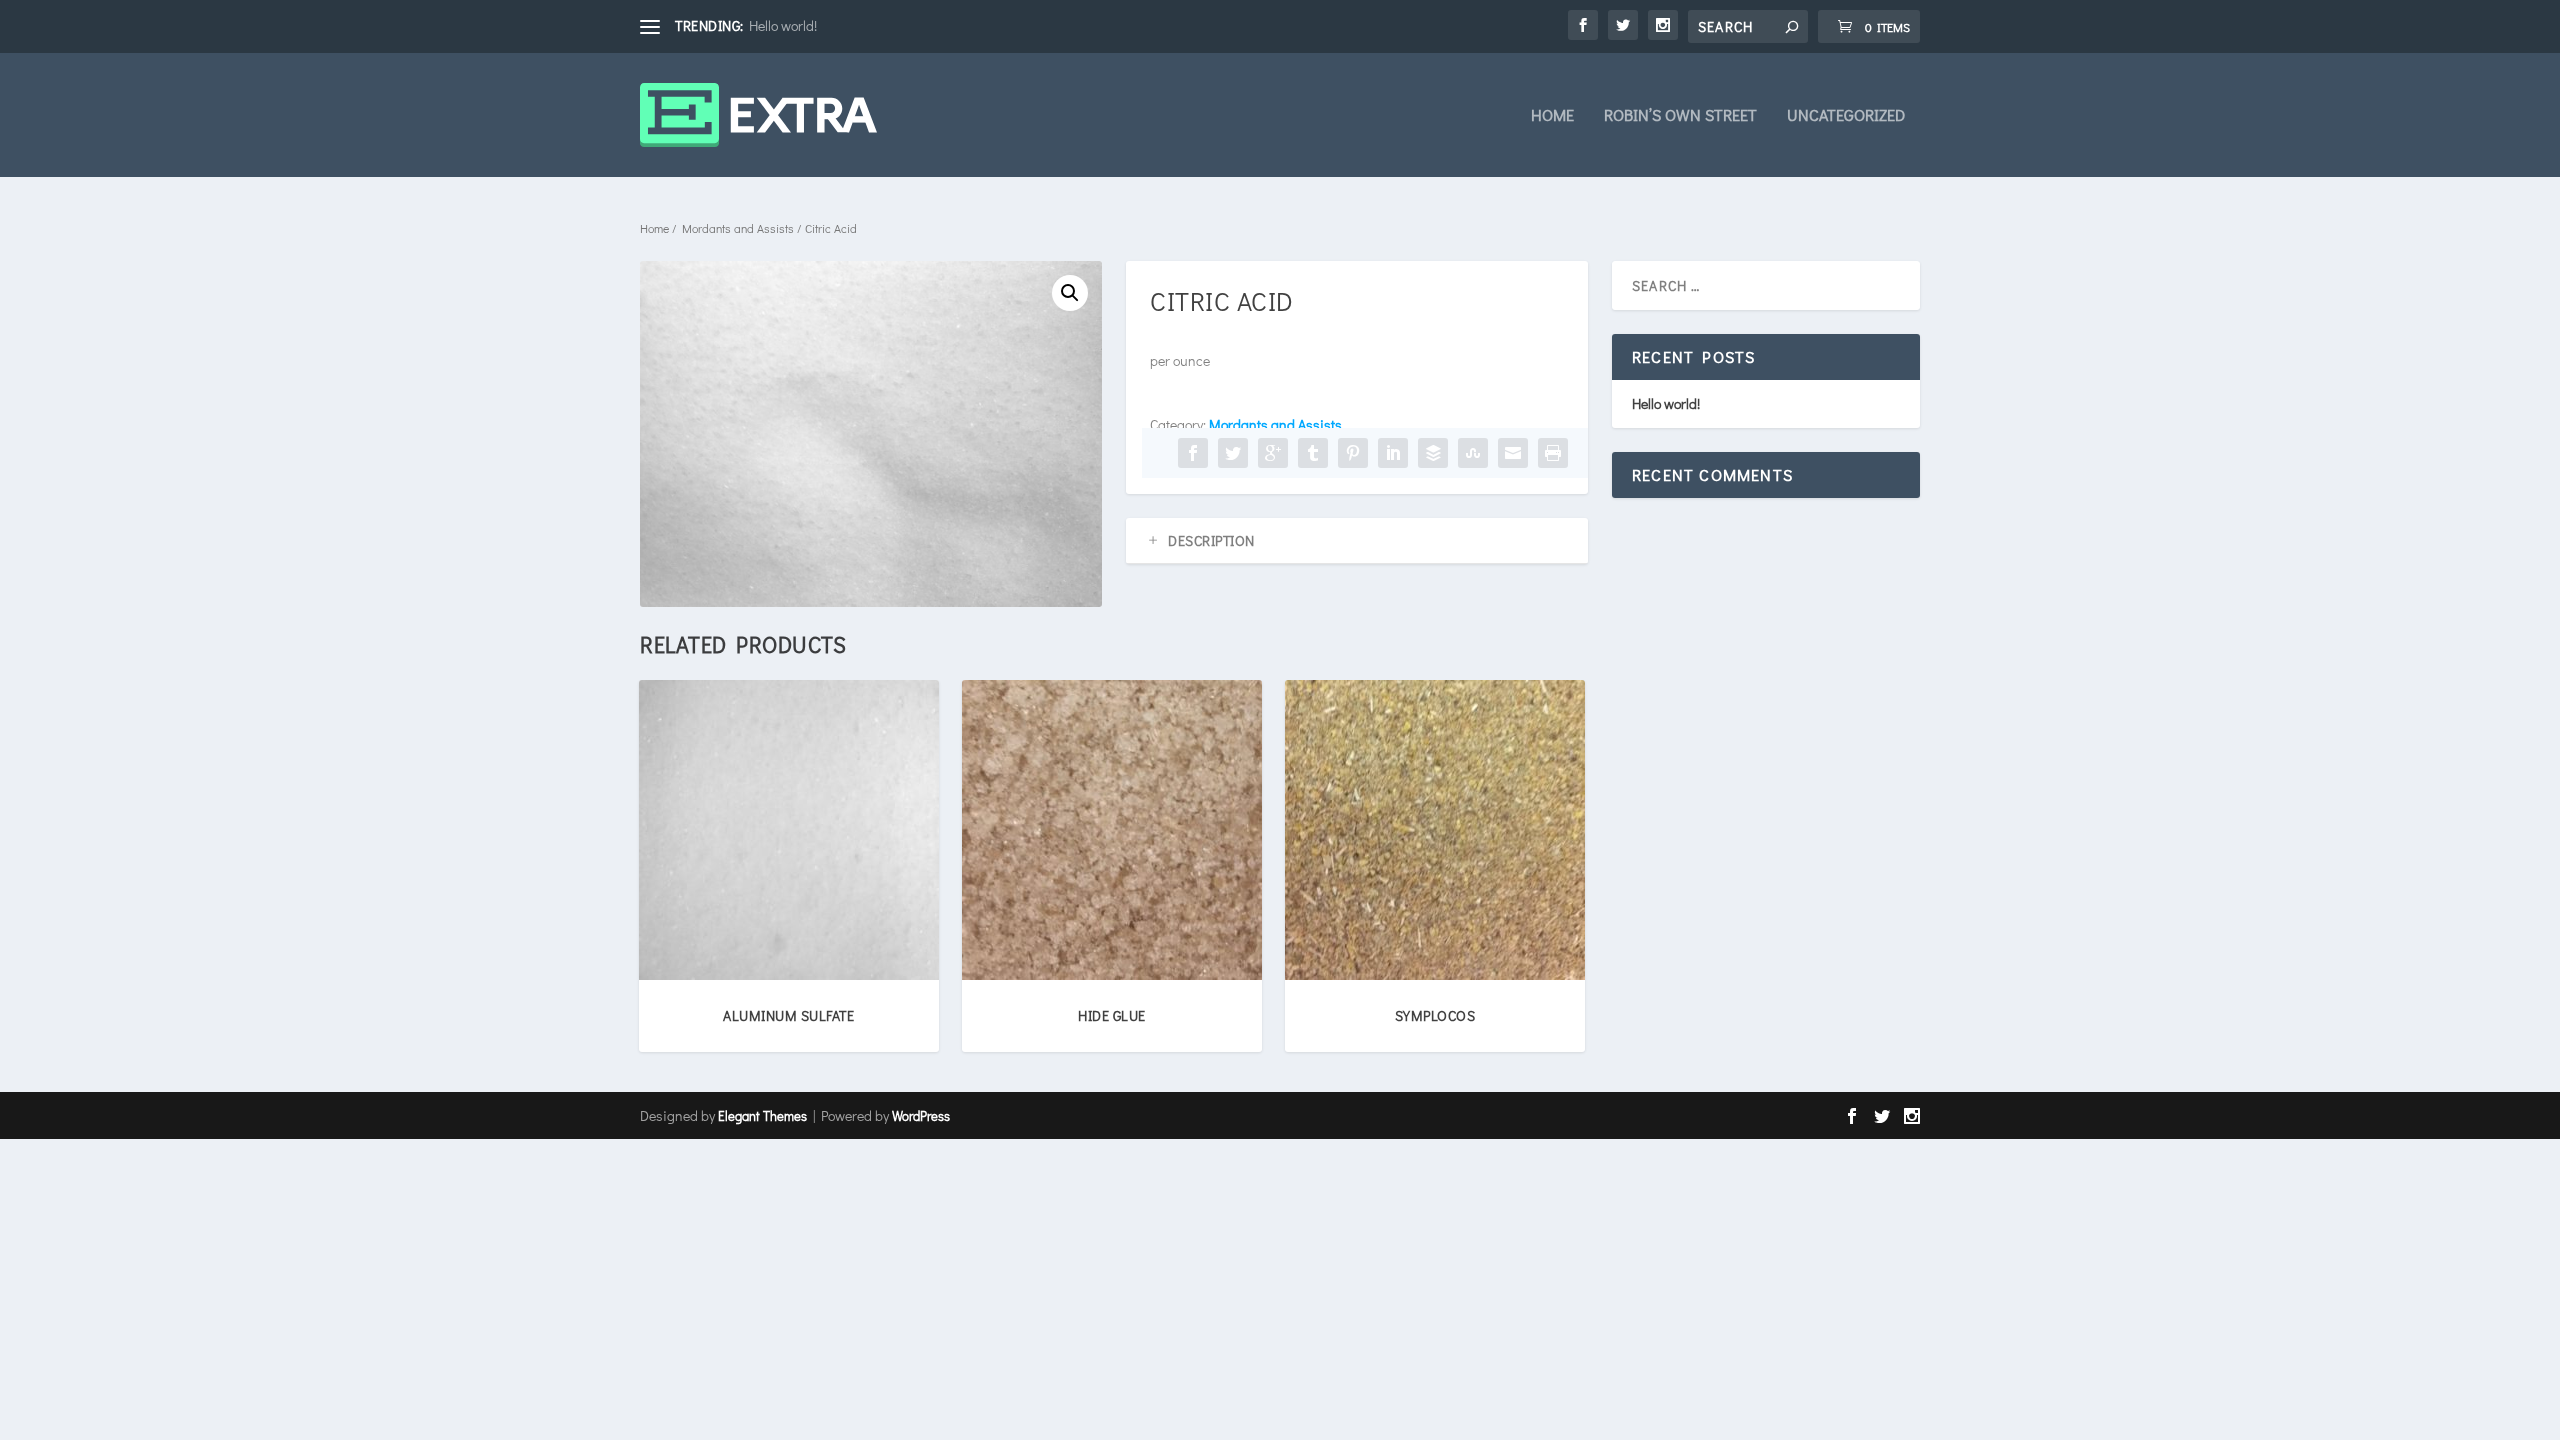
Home (1552, 116)
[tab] (1357, 541)
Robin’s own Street (1680, 116)
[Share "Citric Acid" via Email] (1513, 453)
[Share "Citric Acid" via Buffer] (1433, 453)
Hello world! (783, 25)
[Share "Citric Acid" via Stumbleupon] (1473, 453)
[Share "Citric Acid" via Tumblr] (1313, 453)
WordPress (921, 1115)
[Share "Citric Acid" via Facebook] (1193, 453)
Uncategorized (1846, 116)
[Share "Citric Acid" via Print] (1553, 453)
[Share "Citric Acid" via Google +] (1273, 453)
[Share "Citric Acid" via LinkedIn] (1393, 453)
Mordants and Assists (738, 228)
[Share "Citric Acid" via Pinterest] (1353, 453)
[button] (1070, 293)
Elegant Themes (762, 1115)
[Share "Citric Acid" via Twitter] (1233, 453)
